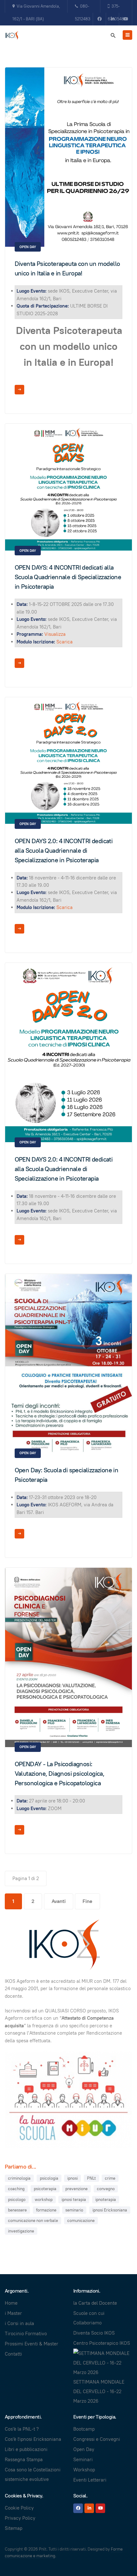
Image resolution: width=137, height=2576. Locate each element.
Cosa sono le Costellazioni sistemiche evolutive (33, 2474)
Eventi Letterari (90, 2480)
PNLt (91, 2178)
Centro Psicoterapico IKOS (102, 2343)
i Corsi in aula (19, 2323)
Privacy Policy (20, 2518)
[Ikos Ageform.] (13, 36)
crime (110, 2178)
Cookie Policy (19, 2508)
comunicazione (81, 2221)
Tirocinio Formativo (26, 2333)
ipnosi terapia (74, 2200)
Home (11, 2303)
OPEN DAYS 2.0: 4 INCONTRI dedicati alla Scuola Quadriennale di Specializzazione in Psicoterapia (64, 851)
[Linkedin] (112, 19)
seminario (74, 2210)
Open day (28, 247)
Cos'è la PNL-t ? (22, 2429)
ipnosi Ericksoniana (110, 2210)
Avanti (59, 1901)
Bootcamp (84, 2429)
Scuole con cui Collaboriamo (89, 2318)
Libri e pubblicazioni (26, 2449)
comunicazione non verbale (33, 2221)
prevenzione (76, 2189)
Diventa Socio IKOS (94, 2333)
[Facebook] (99, 19)
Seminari (83, 2459)
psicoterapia (45, 2189)
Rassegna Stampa (24, 2459)
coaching (16, 2189)
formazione (46, 2210)
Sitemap (14, 2528)
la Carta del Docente (95, 2303)
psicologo (17, 2200)
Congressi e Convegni (97, 2439)
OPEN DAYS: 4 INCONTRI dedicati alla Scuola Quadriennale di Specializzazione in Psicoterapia (68, 577)
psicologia (49, 2178)
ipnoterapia (106, 2200)
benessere (17, 2210)
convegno (106, 2189)
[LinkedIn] (89, 2508)
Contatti (13, 2354)
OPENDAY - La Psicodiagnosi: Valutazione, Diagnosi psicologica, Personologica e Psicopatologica (60, 1774)
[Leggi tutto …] (19, 390)
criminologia (19, 2178)
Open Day (84, 2449)
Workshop (84, 2470)
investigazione (21, 2231)
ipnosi (72, 2178)
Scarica (65, 642)
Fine (87, 1901)
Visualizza (55, 634)
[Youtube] (126, 19)
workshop (44, 2200)
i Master (13, 2313)
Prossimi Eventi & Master (32, 2344)
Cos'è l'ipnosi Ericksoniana (33, 2439)
